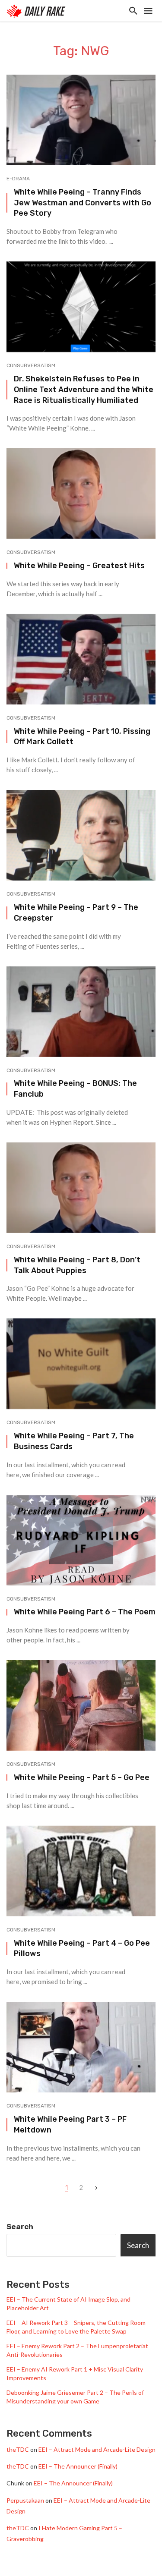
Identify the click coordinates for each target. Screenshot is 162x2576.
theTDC (18, 2449)
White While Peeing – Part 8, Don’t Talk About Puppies (77, 1265)
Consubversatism (31, 365)
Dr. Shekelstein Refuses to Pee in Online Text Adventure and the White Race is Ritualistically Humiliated (84, 389)
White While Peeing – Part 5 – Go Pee (82, 1777)
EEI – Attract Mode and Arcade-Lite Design (97, 2449)
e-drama (18, 179)
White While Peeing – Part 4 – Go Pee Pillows (82, 1948)
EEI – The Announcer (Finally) (78, 2466)
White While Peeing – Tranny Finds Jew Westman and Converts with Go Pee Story (83, 203)
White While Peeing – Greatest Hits (79, 565)
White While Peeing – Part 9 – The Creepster (76, 912)
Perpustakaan (25, 2500)
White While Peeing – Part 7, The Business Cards (74, 1441)
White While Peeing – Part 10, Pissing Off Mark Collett (82, 736)
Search (20, 2227)
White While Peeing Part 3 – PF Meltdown (70, 2124)
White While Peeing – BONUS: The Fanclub (75, 1088)
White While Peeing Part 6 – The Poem (85, 1612)
